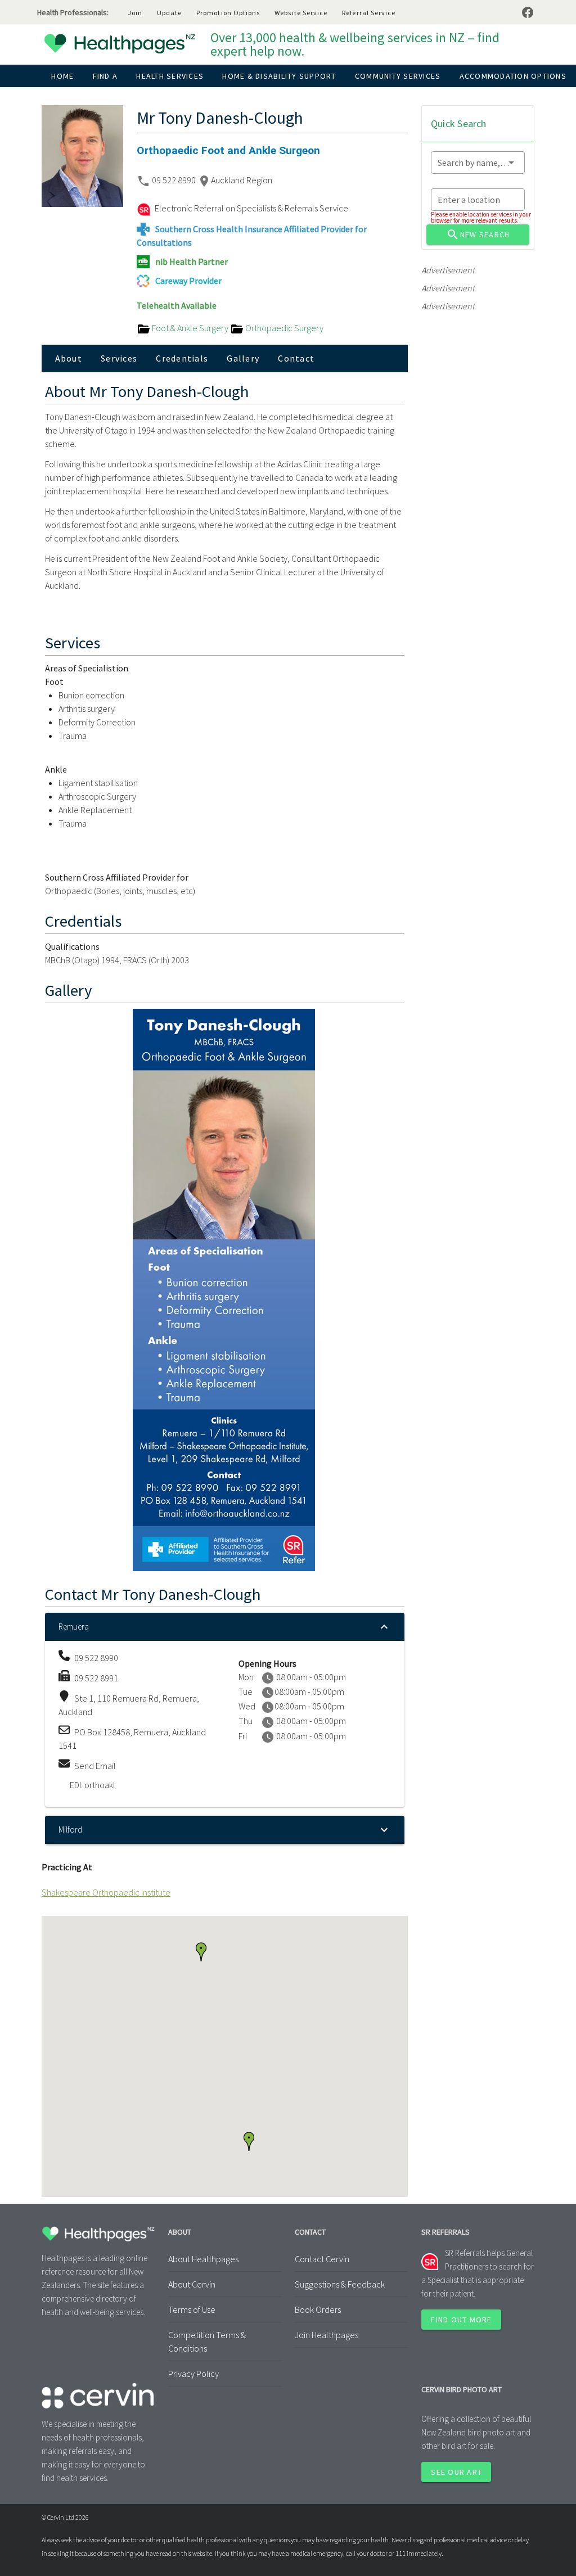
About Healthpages (203, 2259)
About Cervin (192, 2284)
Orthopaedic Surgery (283, 328)
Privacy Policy (193, 2374)
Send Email (95, 1766)
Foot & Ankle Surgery (190, 328)
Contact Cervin (322, 2259)
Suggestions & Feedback (340, 2284)
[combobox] (478, 163)
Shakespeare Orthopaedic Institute (106, 1892)
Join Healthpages (327, 2335)
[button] (249, 2141)
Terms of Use (192, 2309)
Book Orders (318, 2309)
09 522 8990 (175, 180)
